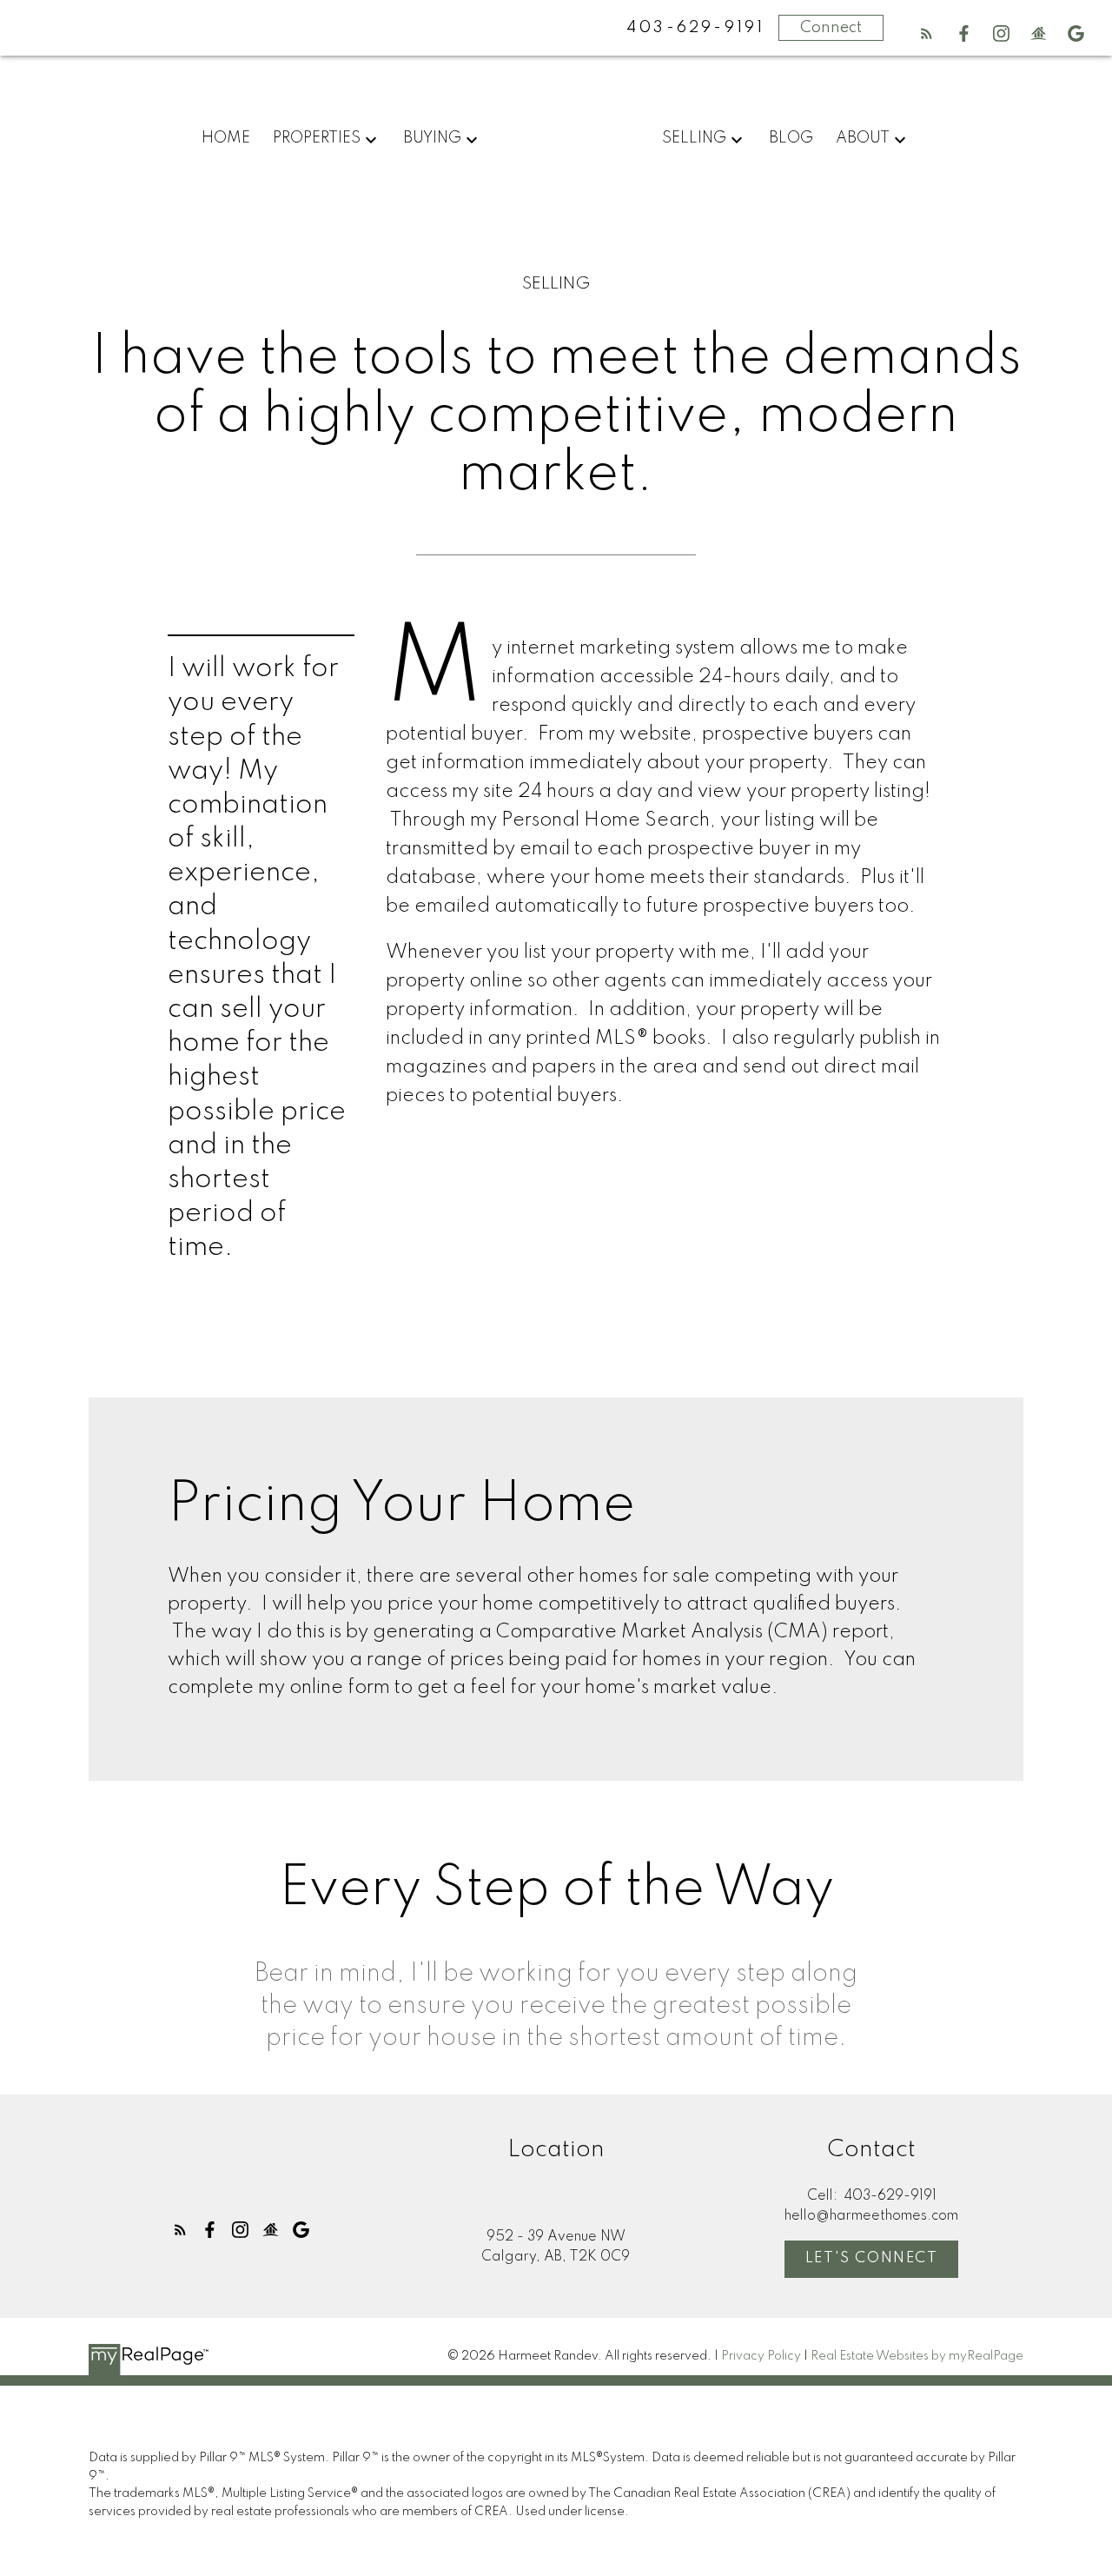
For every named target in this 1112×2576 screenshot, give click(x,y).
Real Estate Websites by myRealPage (917, 2356)
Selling (694, 138)
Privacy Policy (761, 2356)
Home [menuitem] (226, 138)
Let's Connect (872, 2258)
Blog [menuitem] (791, 138)
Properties (317, 138)
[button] (927, 33)
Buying (432, 138)
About (863, 138)
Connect (831, 28)
